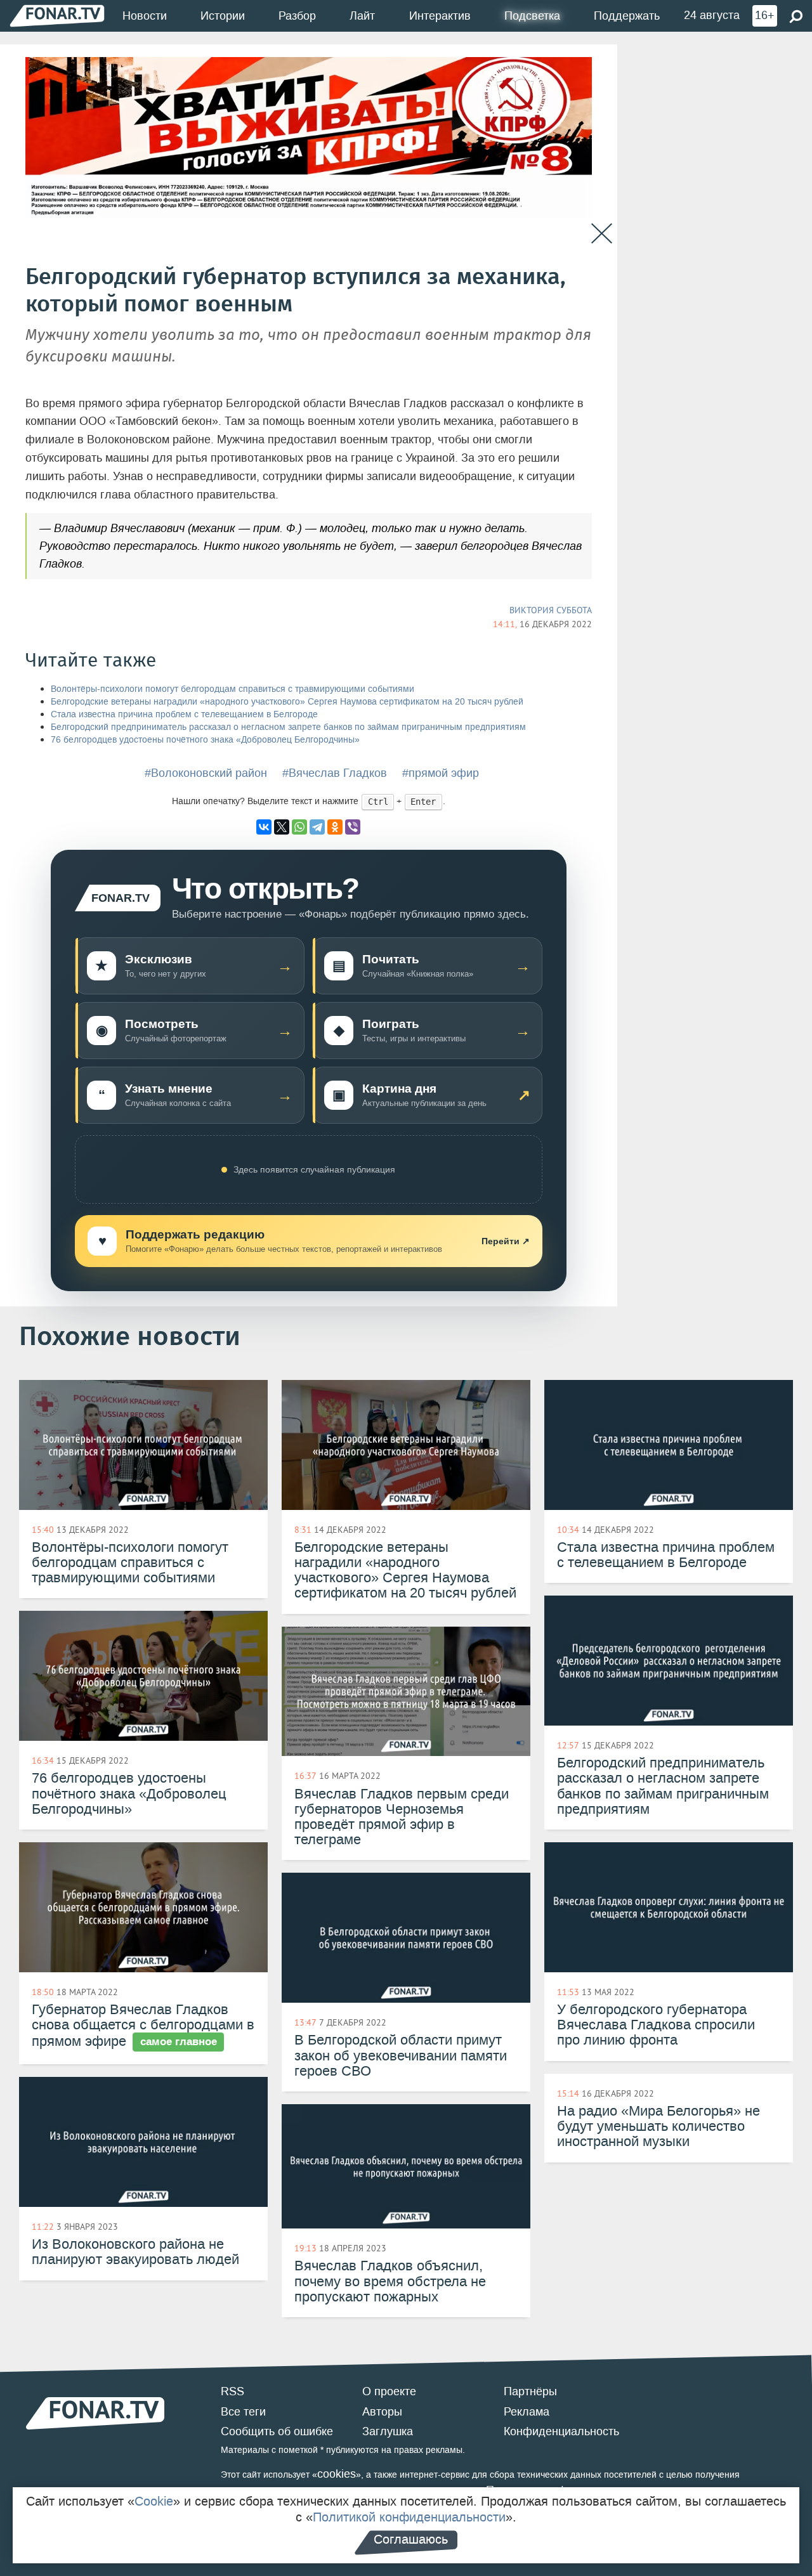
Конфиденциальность (561, 2431)
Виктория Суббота (551, 610)
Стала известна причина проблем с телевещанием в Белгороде (184, 714)
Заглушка (388, 2431)
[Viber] (353, 827)
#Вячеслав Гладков (335, 773)
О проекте (389, 2391)
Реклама (527, 2412)
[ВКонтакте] (264, 827)
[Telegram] (317, 827)
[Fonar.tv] (57, 16)
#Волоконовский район (206, 773)
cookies (337, 2474)
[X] (282, 827)
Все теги (243, 2412)
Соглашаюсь (411, 2539)
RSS (232, 2391)
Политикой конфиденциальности (409, 2517)
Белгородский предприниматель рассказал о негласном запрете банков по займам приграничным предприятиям (288, 727)
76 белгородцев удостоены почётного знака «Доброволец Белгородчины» (205, 740)
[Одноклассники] (335, 827)
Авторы (382, 2412)
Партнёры (530, 2391)
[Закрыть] (602, 234)
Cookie (154, 2501)
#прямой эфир (441, 773)
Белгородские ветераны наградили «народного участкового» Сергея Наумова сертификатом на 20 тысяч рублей (287, 702)
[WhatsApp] (299, 827)
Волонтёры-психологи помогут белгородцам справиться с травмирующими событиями (232, 689)
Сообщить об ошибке (277, 2431)
